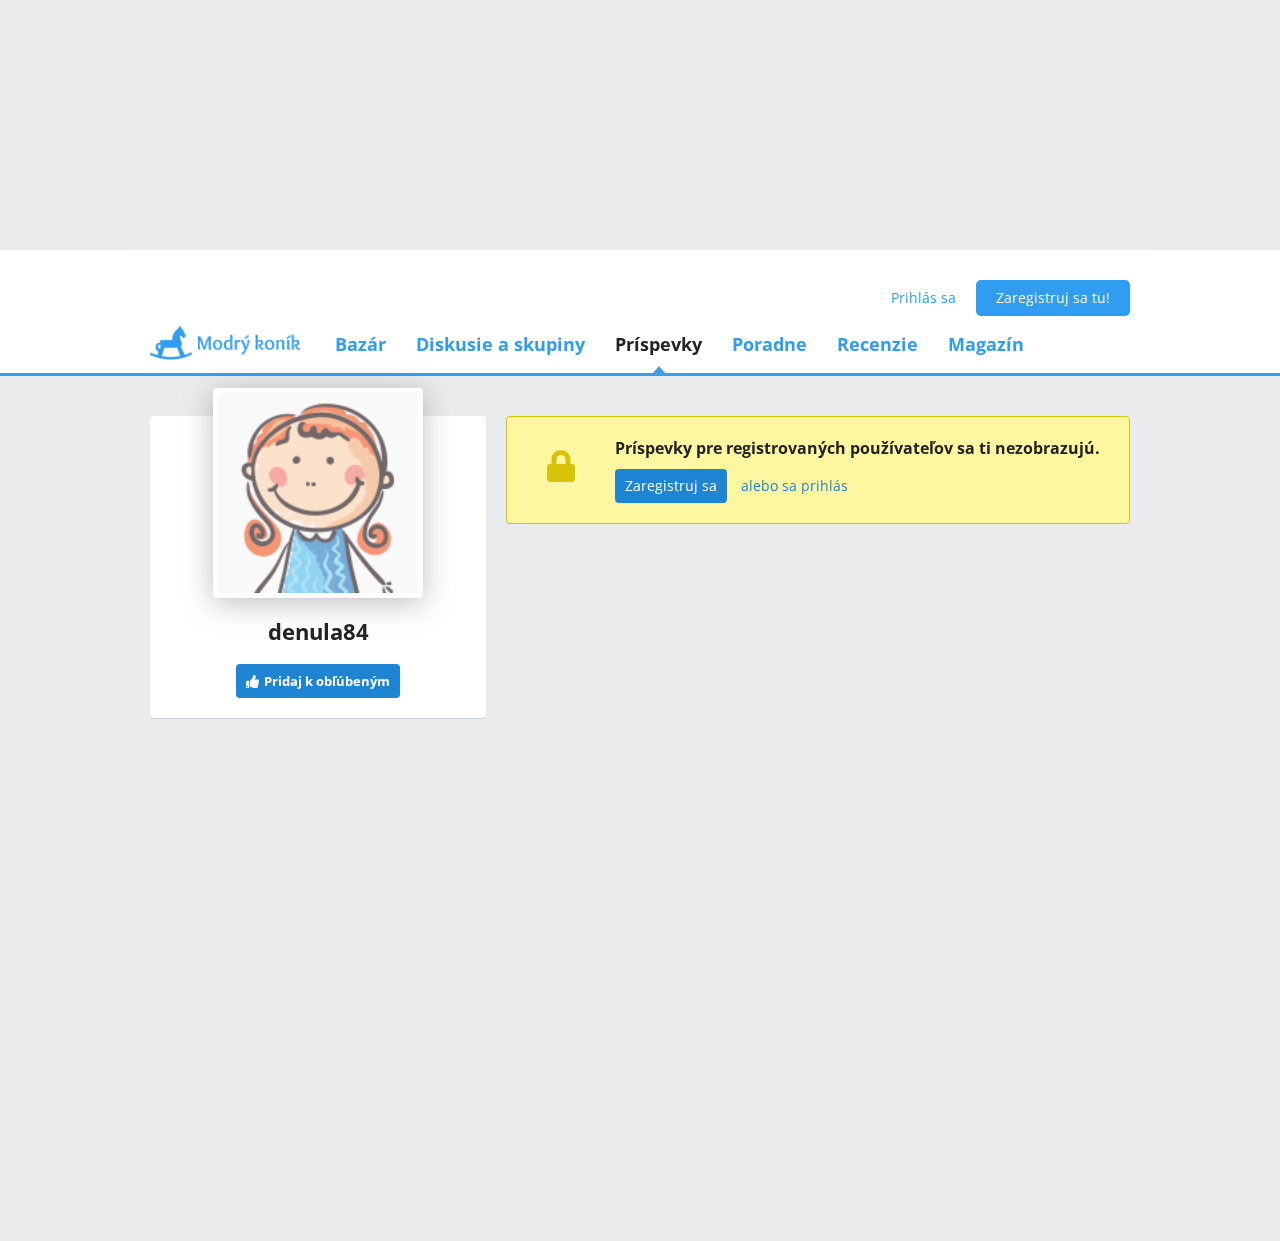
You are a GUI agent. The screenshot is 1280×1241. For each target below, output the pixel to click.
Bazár (360, 344)
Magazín (986, 344)
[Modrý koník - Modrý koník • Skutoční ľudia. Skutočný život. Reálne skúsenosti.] (225, 349)
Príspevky (658, 344)
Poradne (769, 344)
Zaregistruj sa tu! (1053, 297)
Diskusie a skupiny (500, 344)
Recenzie (877, 344)
